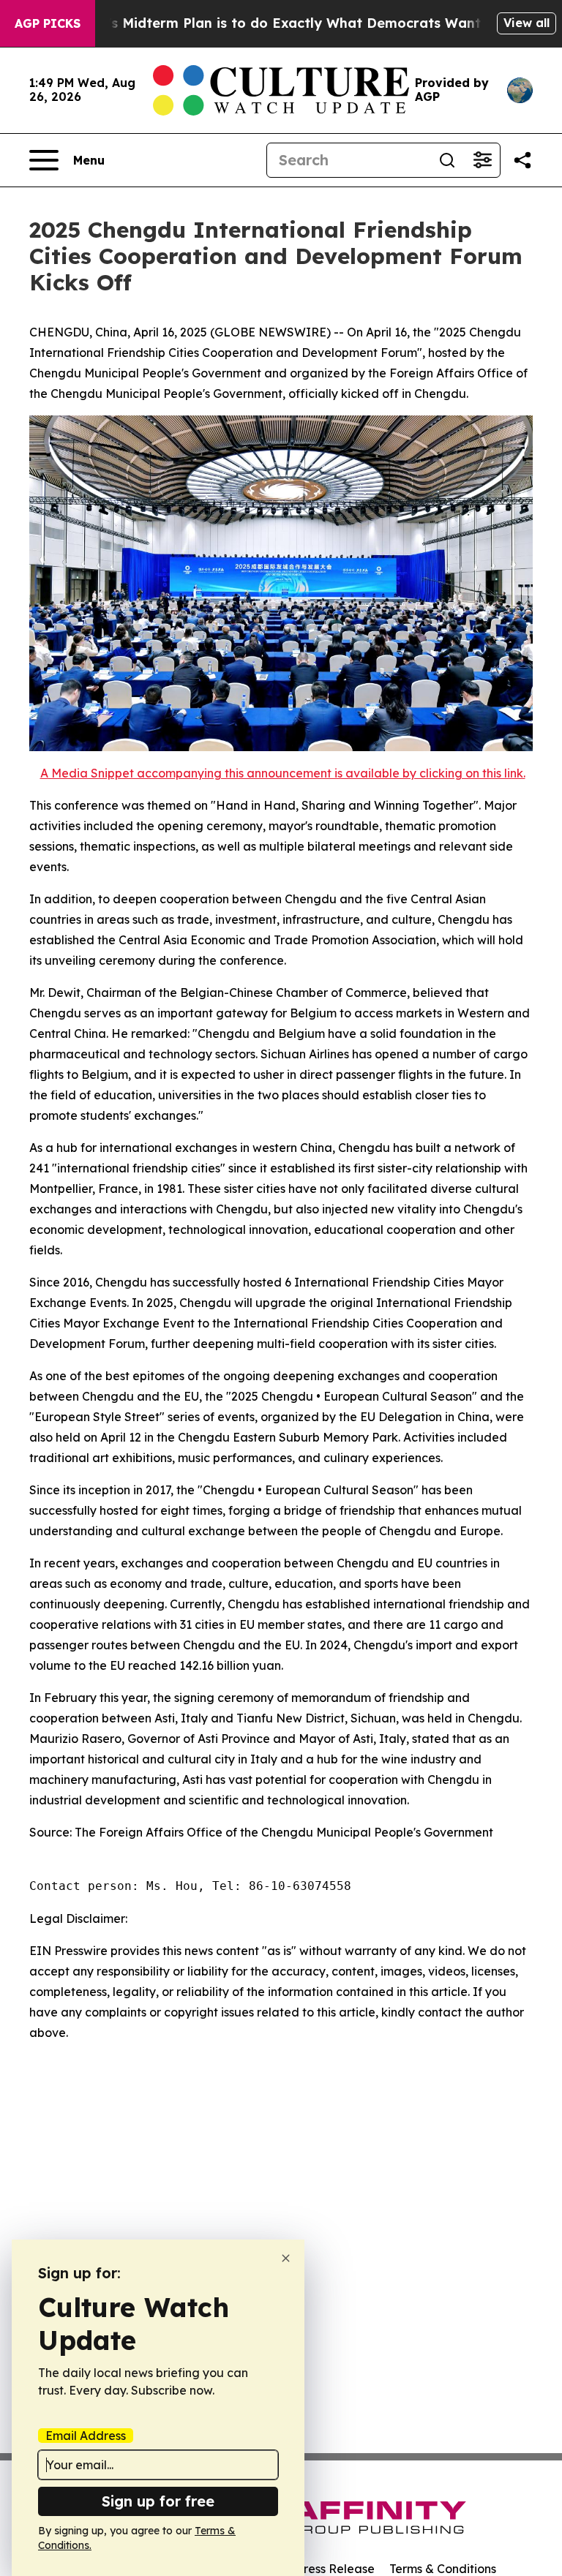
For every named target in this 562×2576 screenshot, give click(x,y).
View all (527, 23)
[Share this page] (522, 160)
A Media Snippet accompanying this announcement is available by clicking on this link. (283, 773)
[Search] (447, 160)
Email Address (86, 2436)
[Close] (286, 2258)
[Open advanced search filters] (482, 160)
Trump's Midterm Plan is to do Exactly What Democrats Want (273, 23)
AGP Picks (48, 23)
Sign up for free (158, 2501)
